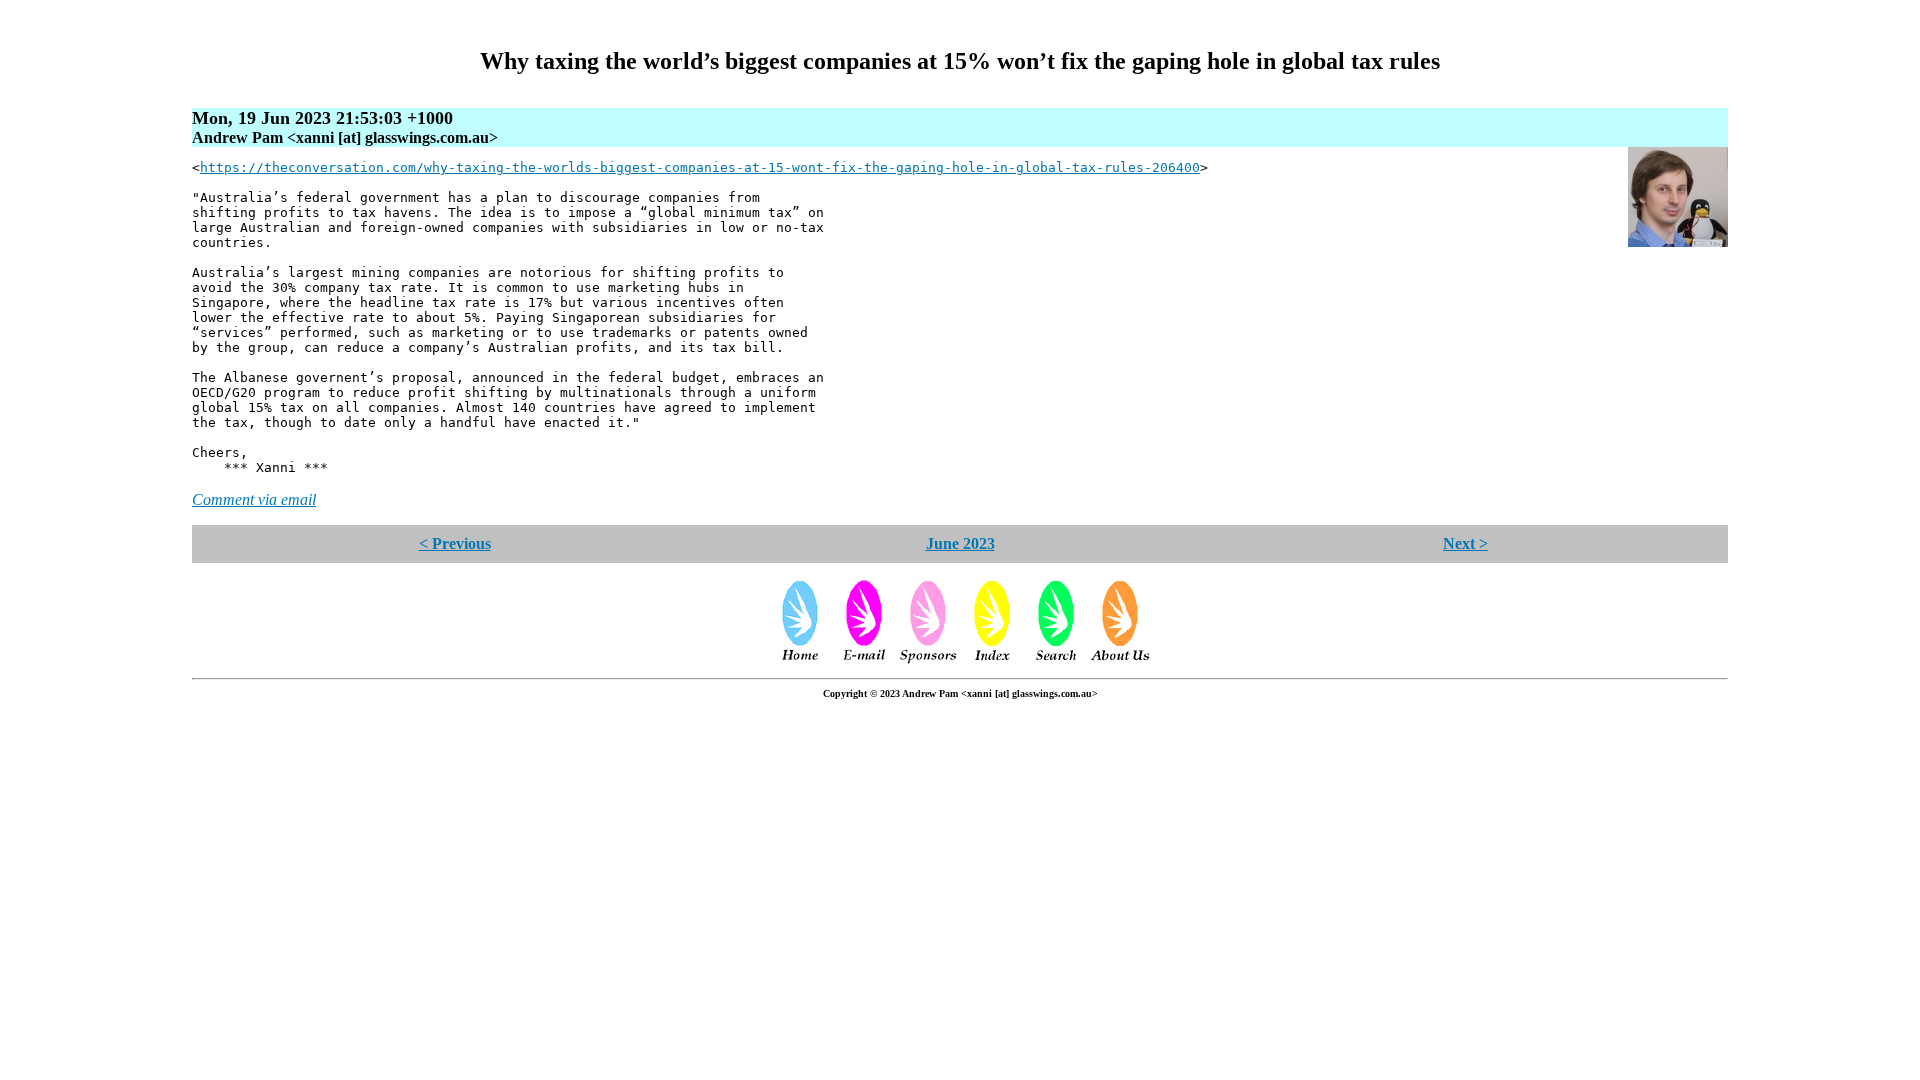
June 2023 (960, 543)
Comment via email (254, 499)
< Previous (455, 543)
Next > (1465, 543)
